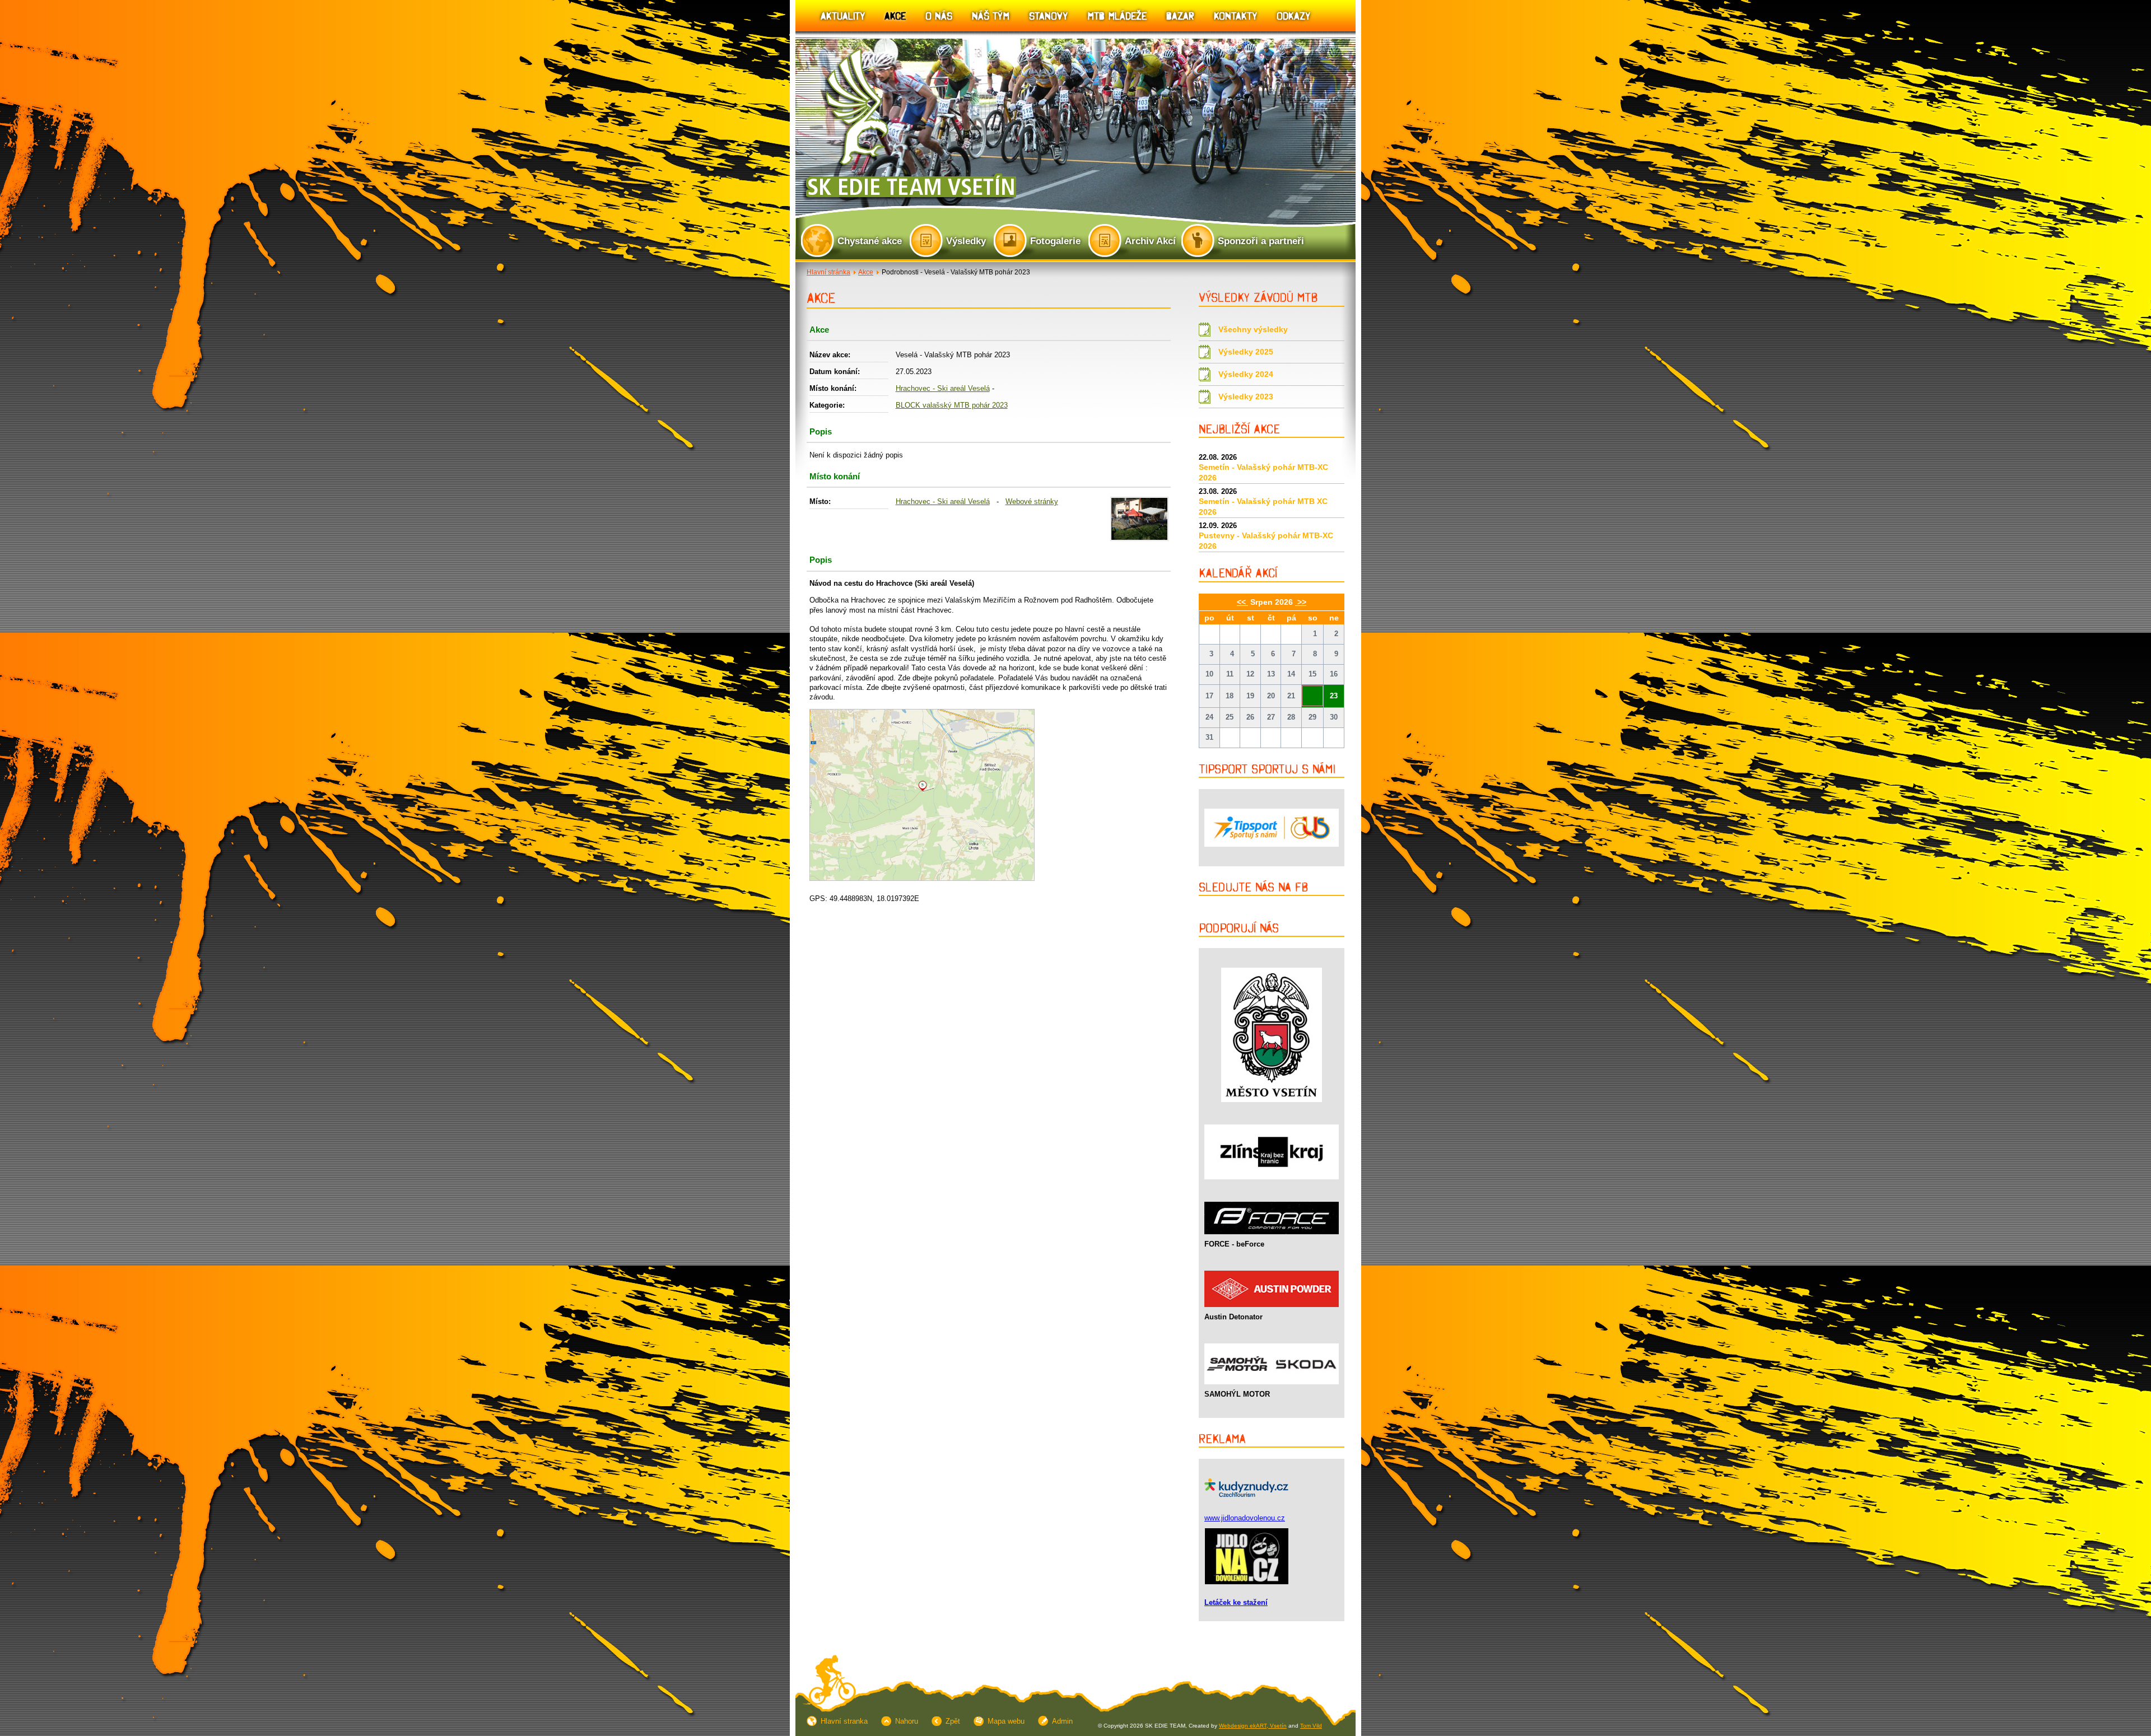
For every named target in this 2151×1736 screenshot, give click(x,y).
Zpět (953, 1721)
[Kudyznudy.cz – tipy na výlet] (1246, 1500)
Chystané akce (870, 241)
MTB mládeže (1117, 15)
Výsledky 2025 (1246, 352)
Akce (895, 15)
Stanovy (1048, 15)
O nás (939, 15)
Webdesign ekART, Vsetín (1253, 1726)
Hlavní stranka (844, 1721)
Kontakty (1235, 15)
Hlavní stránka (828, 272)
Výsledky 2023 (1246, 396)
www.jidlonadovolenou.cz (1245, 1518)
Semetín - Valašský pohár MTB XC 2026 (1263, 507)
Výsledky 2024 (1246, 374)
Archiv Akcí (1150, 241)
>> (1301, 602)
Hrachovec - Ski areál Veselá (943, 388)
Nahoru (907, 1721)
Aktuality (843, 15)
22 (1312, 691)
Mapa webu (1006, 1721)
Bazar (1180, 15)
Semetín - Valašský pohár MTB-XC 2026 (1263, 472)
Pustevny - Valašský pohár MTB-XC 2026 (1266, 541)
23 (1334, 696)
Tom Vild (1311, 1726)
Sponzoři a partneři (1261, 241)
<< (1242, 602)
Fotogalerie (1055, 241)
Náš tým (991, 15)
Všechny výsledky (1253, 329)
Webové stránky (1032, 501)
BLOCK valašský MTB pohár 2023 (952, 405)
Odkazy (1293, 15)
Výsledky (966, 241)
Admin (1062, 1721)
